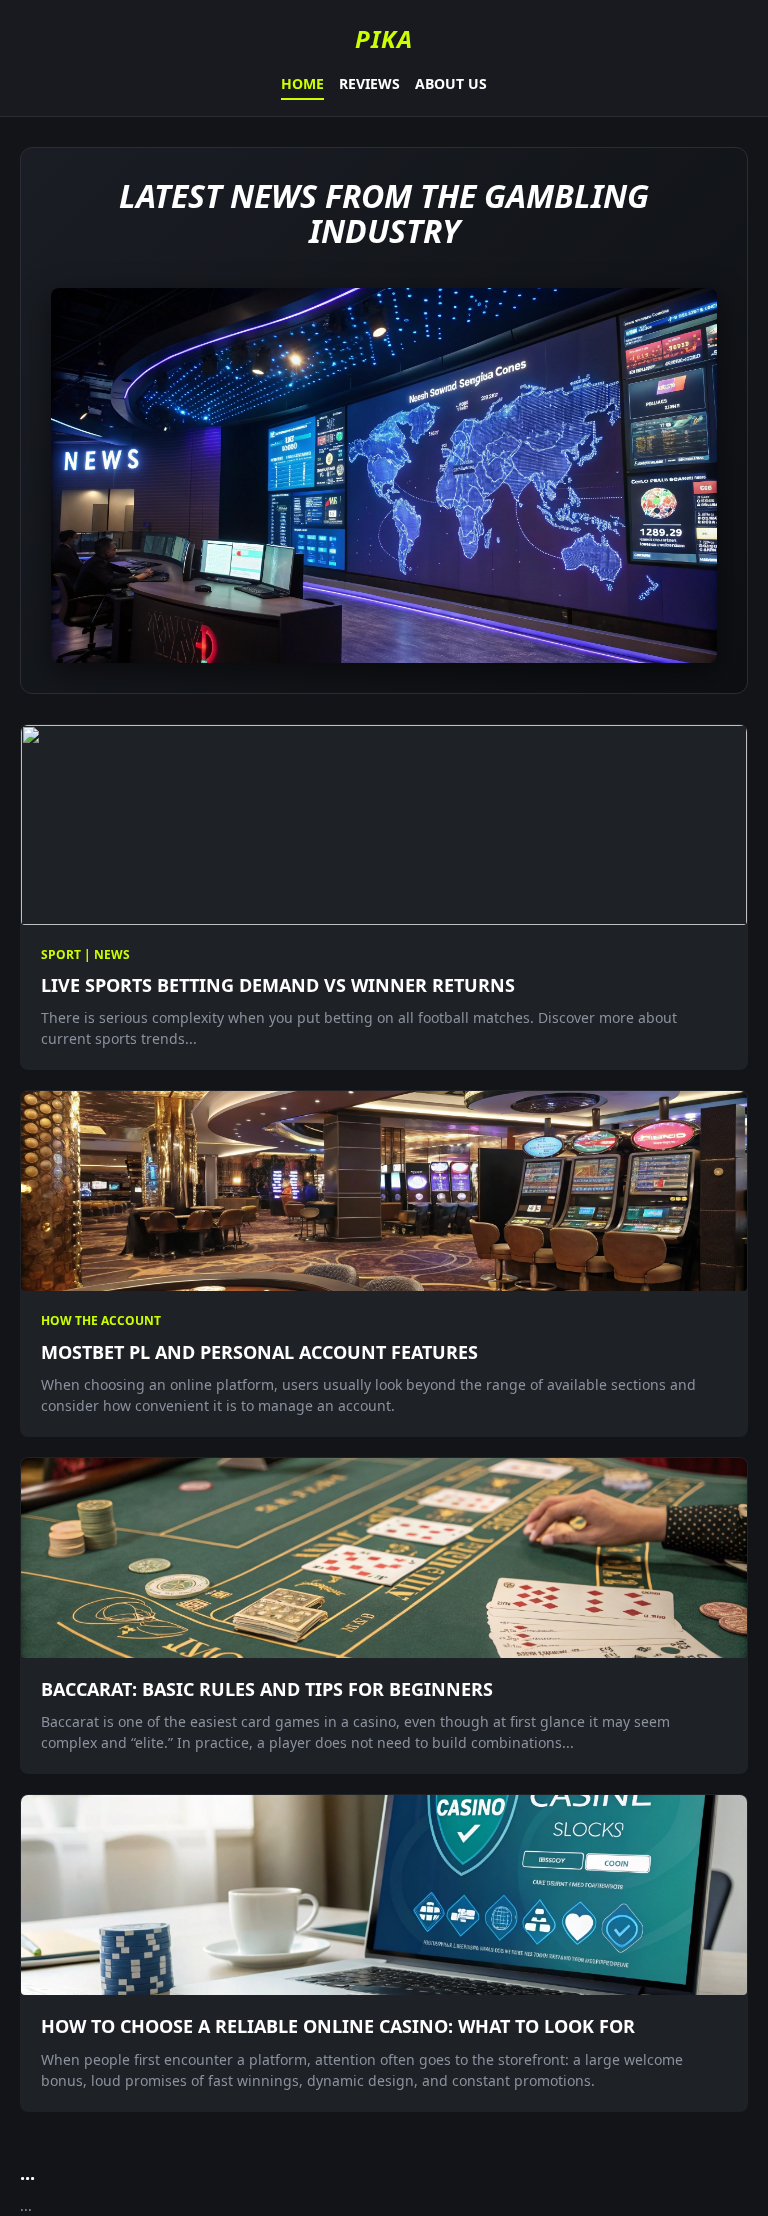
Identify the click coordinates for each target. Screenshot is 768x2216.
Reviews (369, 83)
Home (302, 83)
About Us (451, 83)
